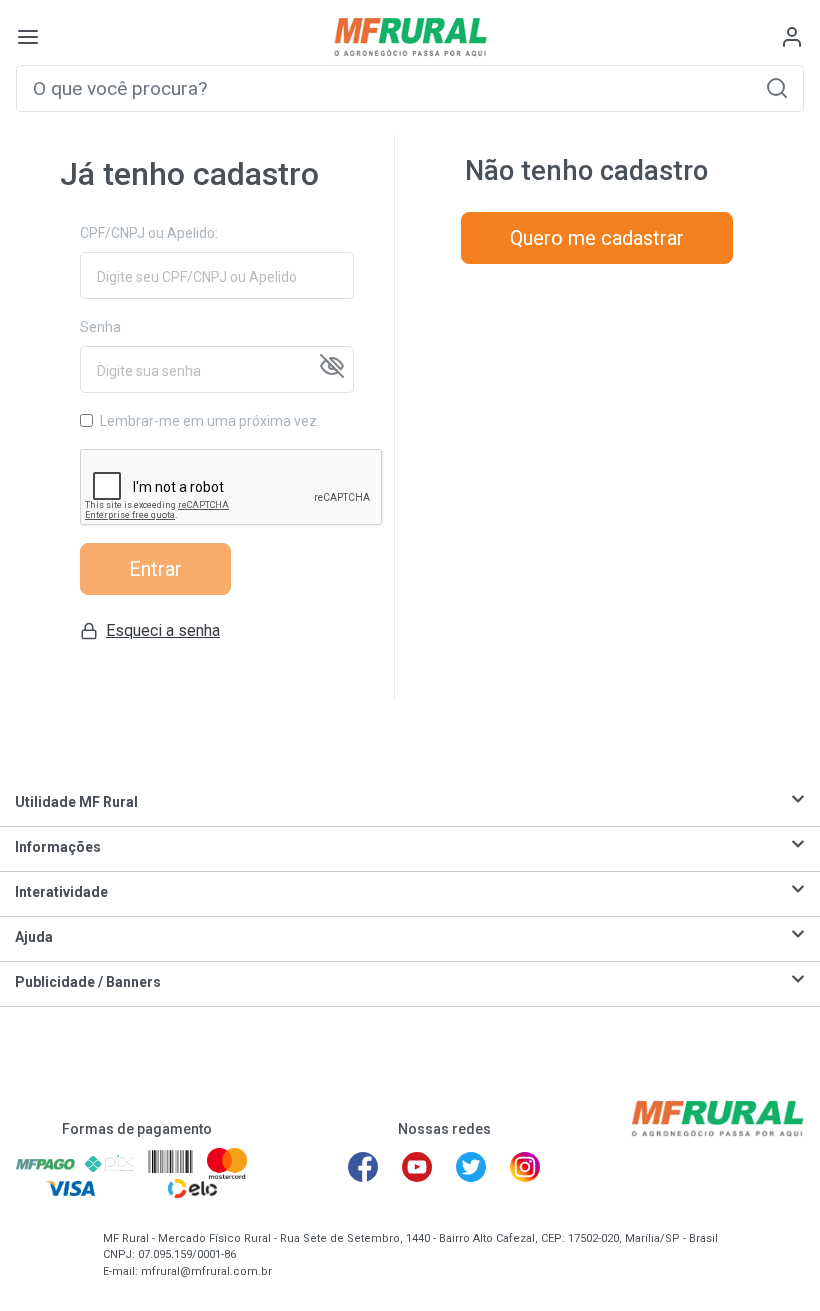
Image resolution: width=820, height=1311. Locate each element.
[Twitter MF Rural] (471, 1167)
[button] (777, 87)
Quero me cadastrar (597, 238)
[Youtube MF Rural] (417, 1167)
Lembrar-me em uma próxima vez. (210, 421)
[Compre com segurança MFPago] (45, 1163)
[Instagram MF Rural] (525, 1167)
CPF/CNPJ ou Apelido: (149, 233)
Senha (100, 327)
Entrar (155, 569)
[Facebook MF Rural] (363, 1167)
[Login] (792, 37)
